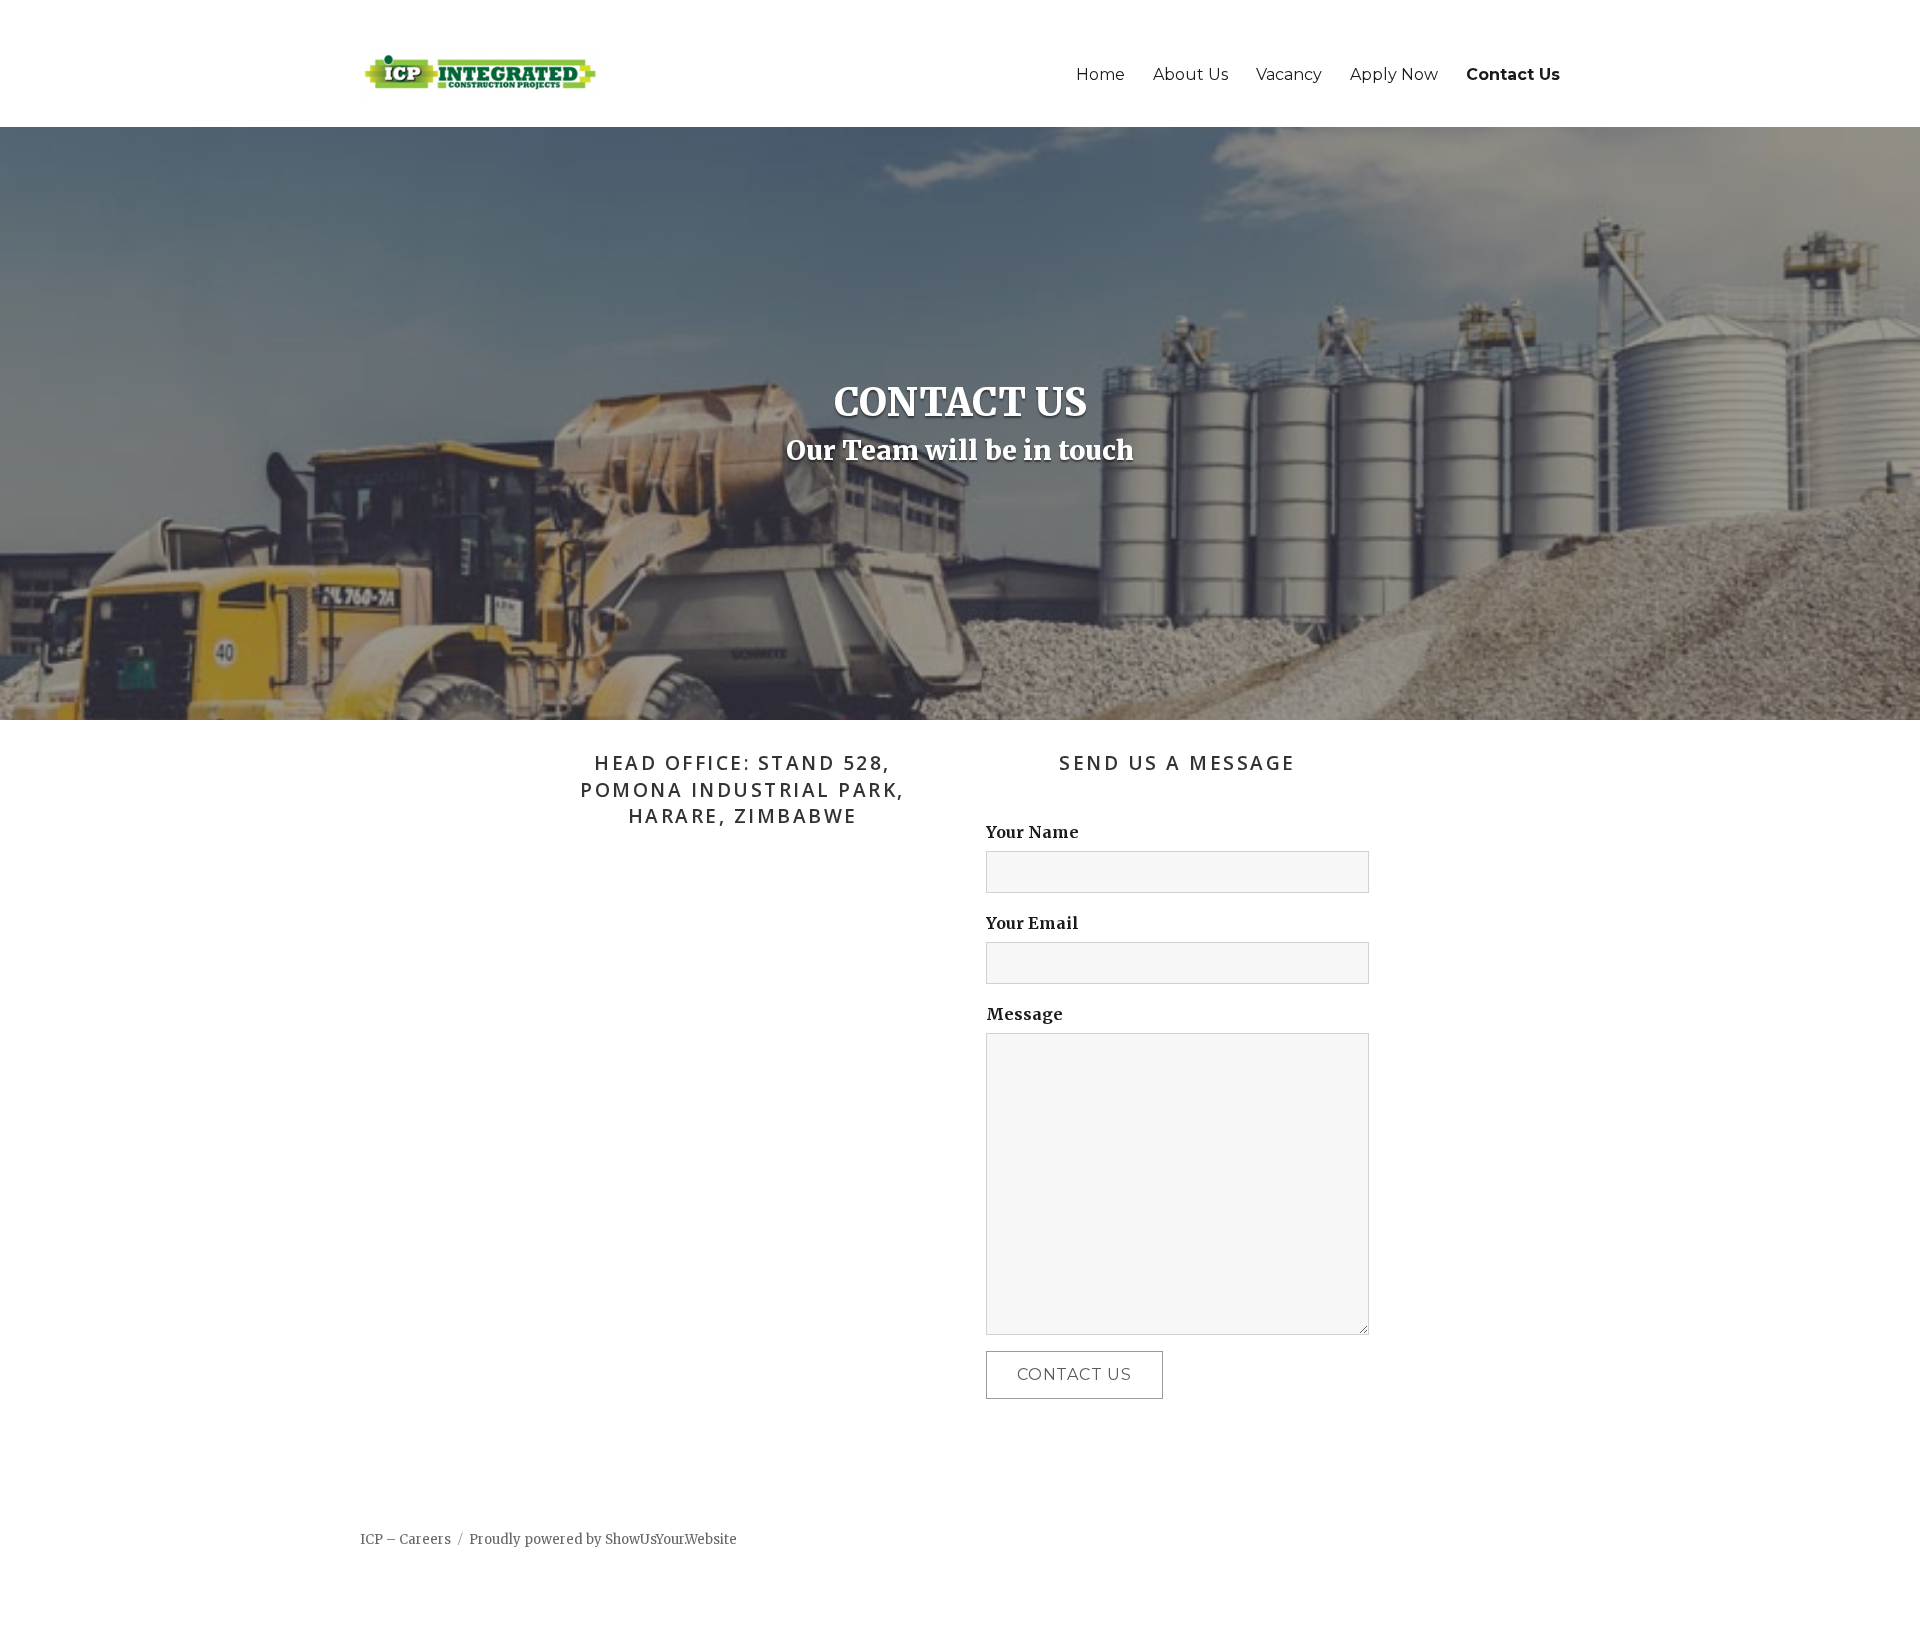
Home (1100, 74)
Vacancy (1289, 74)
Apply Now (1394, 74)
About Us (1190, 74)
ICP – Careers (405, 1539)
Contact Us (1513, 74)
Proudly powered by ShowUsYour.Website (603, 1539)
